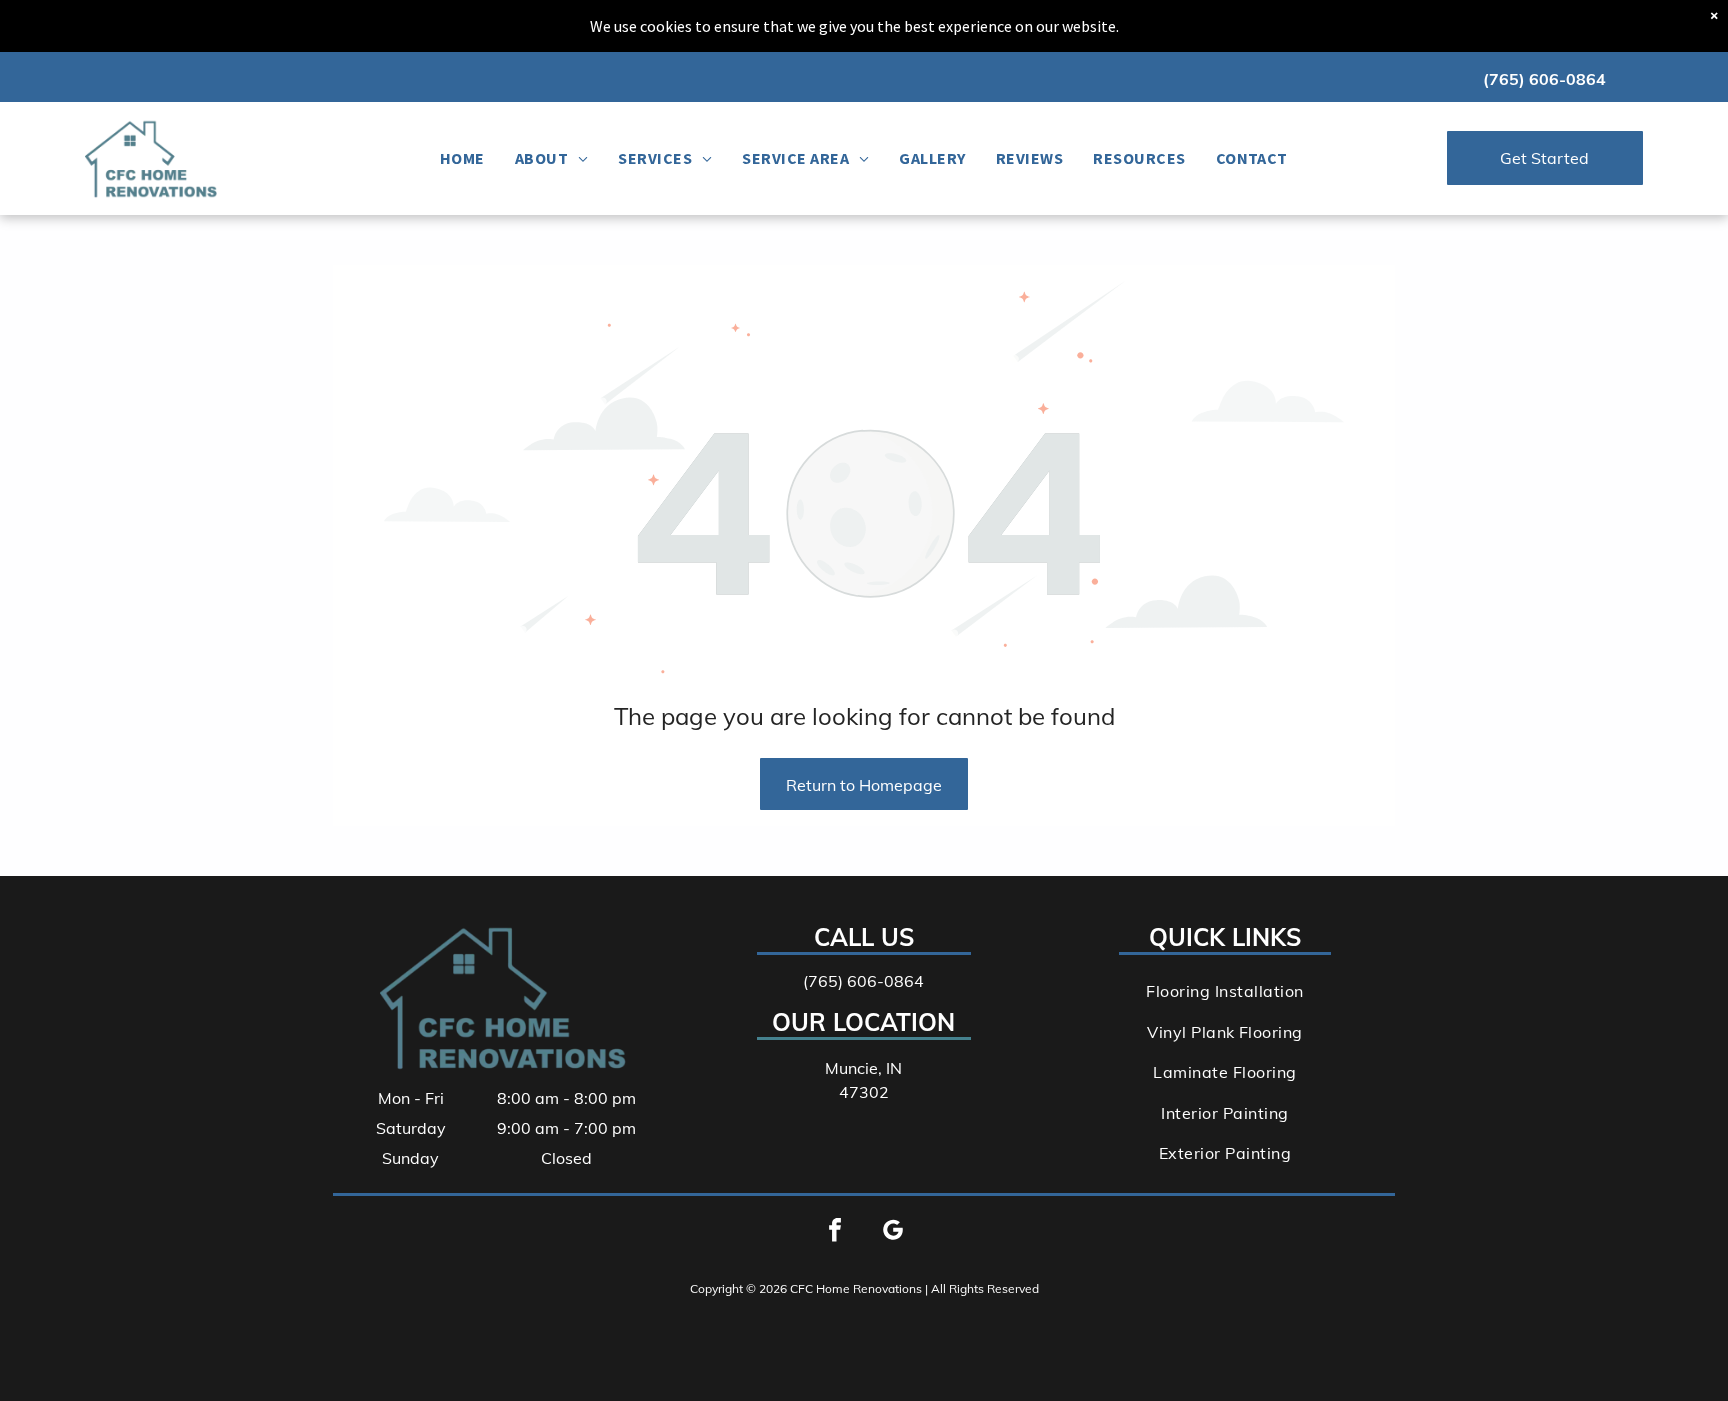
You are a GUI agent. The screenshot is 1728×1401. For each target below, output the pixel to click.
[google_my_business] (893, 1232)
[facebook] (835, 1232)
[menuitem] (462, 158)
